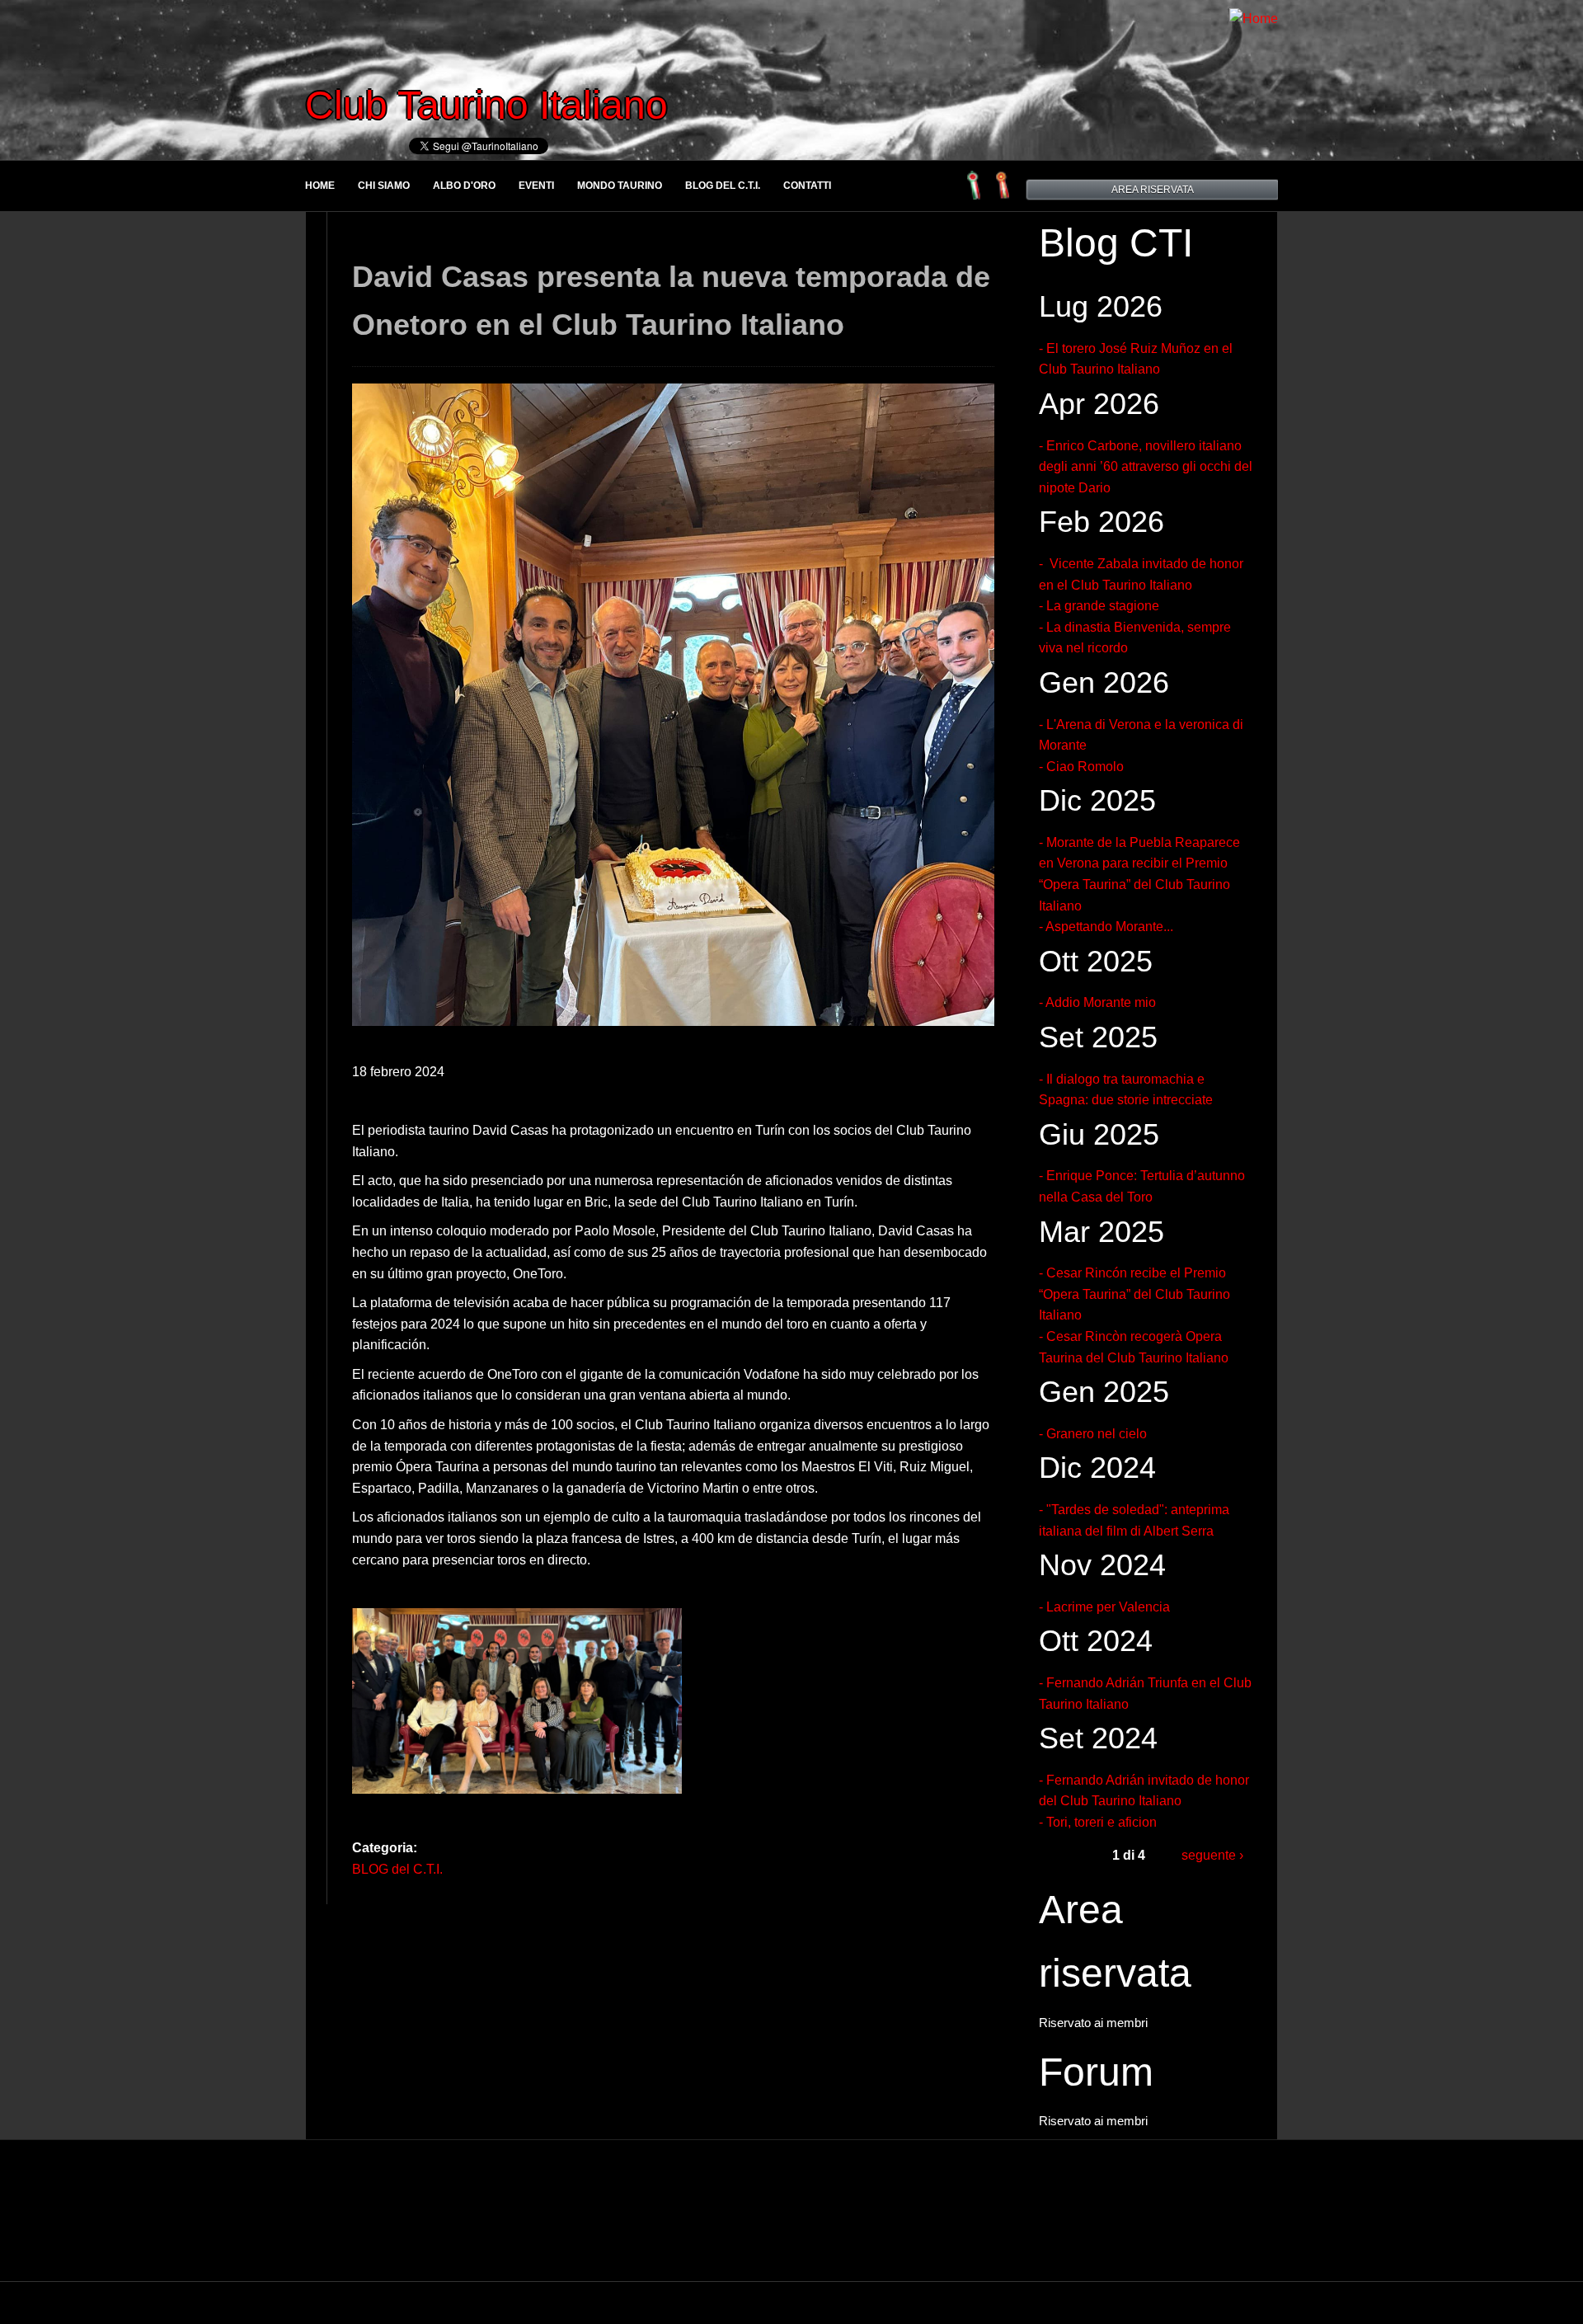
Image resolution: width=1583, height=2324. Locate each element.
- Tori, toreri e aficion (1098, 1822)
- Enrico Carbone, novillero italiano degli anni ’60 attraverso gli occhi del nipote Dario (1146, 467)
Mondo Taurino (620, 186)
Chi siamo (384, 186)
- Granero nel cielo (1093, 1434)
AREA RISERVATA (1153, 190)
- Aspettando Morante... (1106, 927)
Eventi (536, 186)
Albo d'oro (464, 186)
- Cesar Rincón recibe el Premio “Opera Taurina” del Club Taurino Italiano (1134, 1294)
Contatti (807, 186)
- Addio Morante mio (1097, 1002)
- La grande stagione (1099, 606)
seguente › (1212, 1855)
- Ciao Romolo (1081, 767)
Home (320, 186)
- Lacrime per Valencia (1104, 1607)
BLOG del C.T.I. (723, 186)
